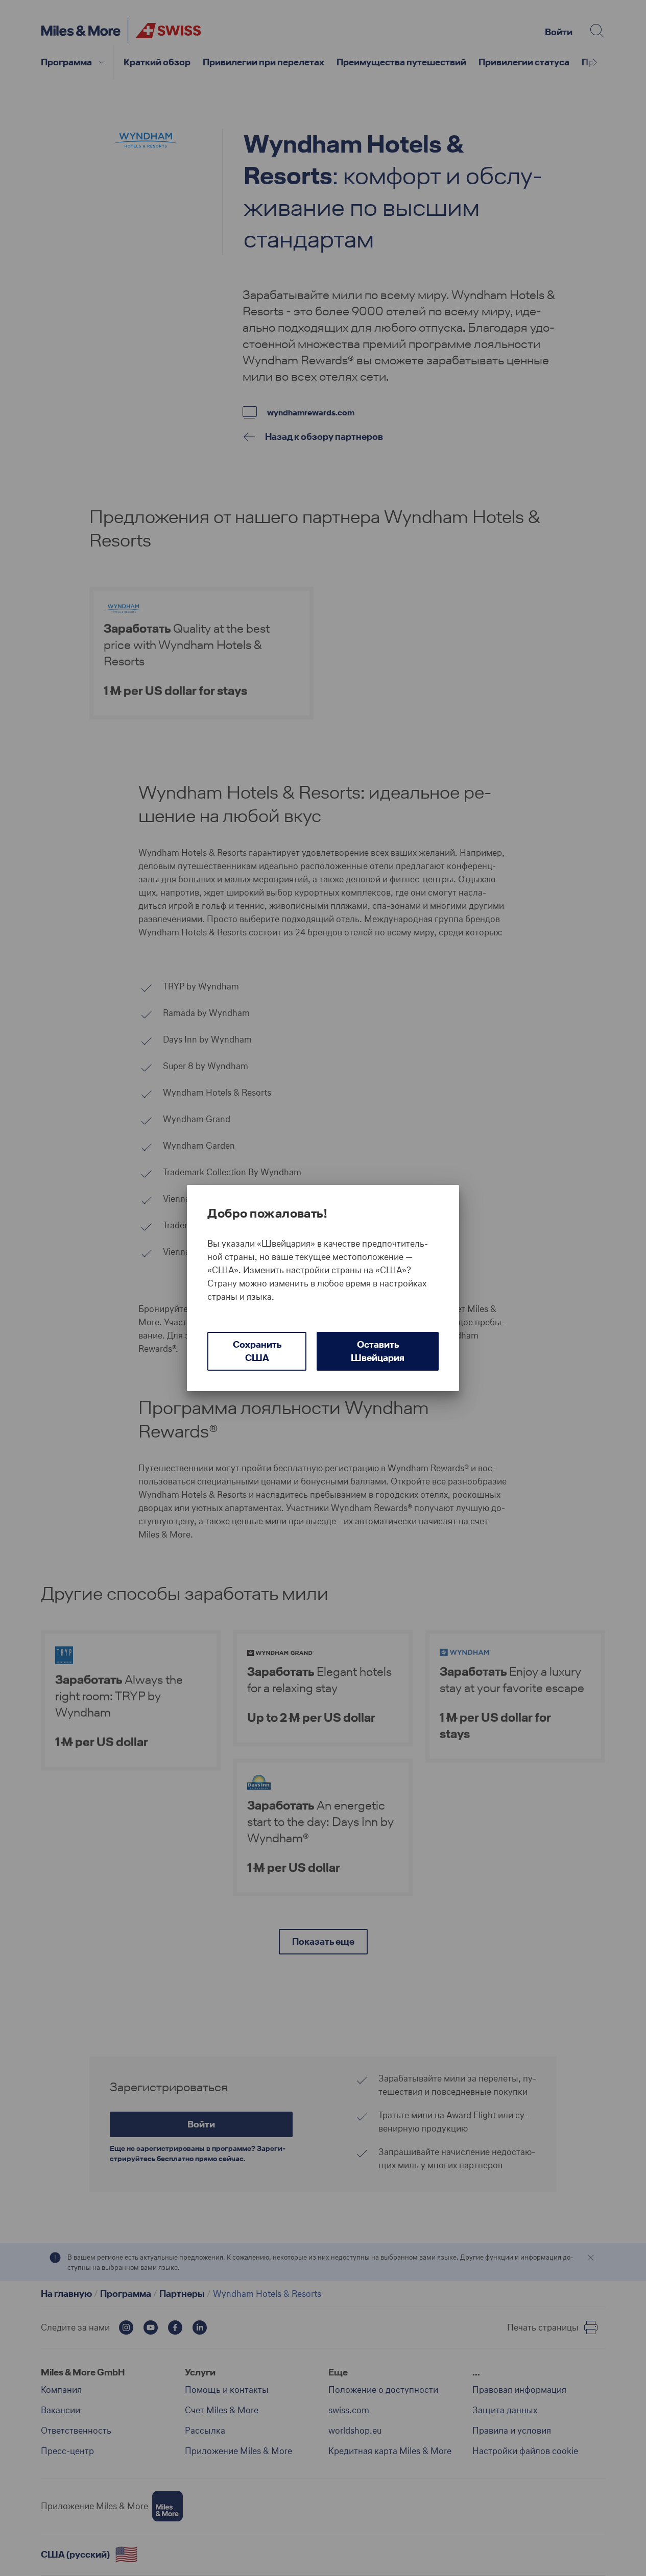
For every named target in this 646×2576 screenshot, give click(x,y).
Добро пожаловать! (267, 1213)
